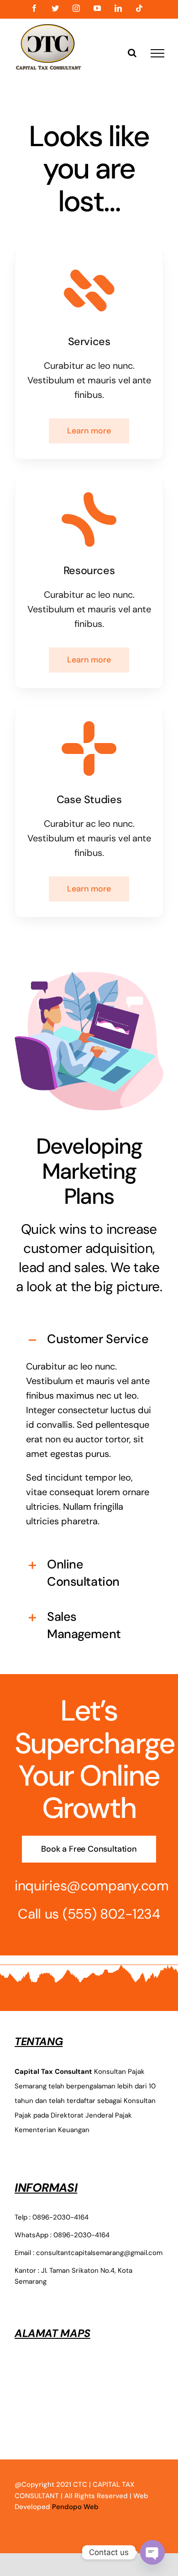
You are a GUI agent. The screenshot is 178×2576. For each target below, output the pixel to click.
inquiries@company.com (92, 1886)
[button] (89, 1339)
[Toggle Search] (132, 53)
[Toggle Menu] (157, 53)
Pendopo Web (75, 2507)
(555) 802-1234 (111, 1914)
